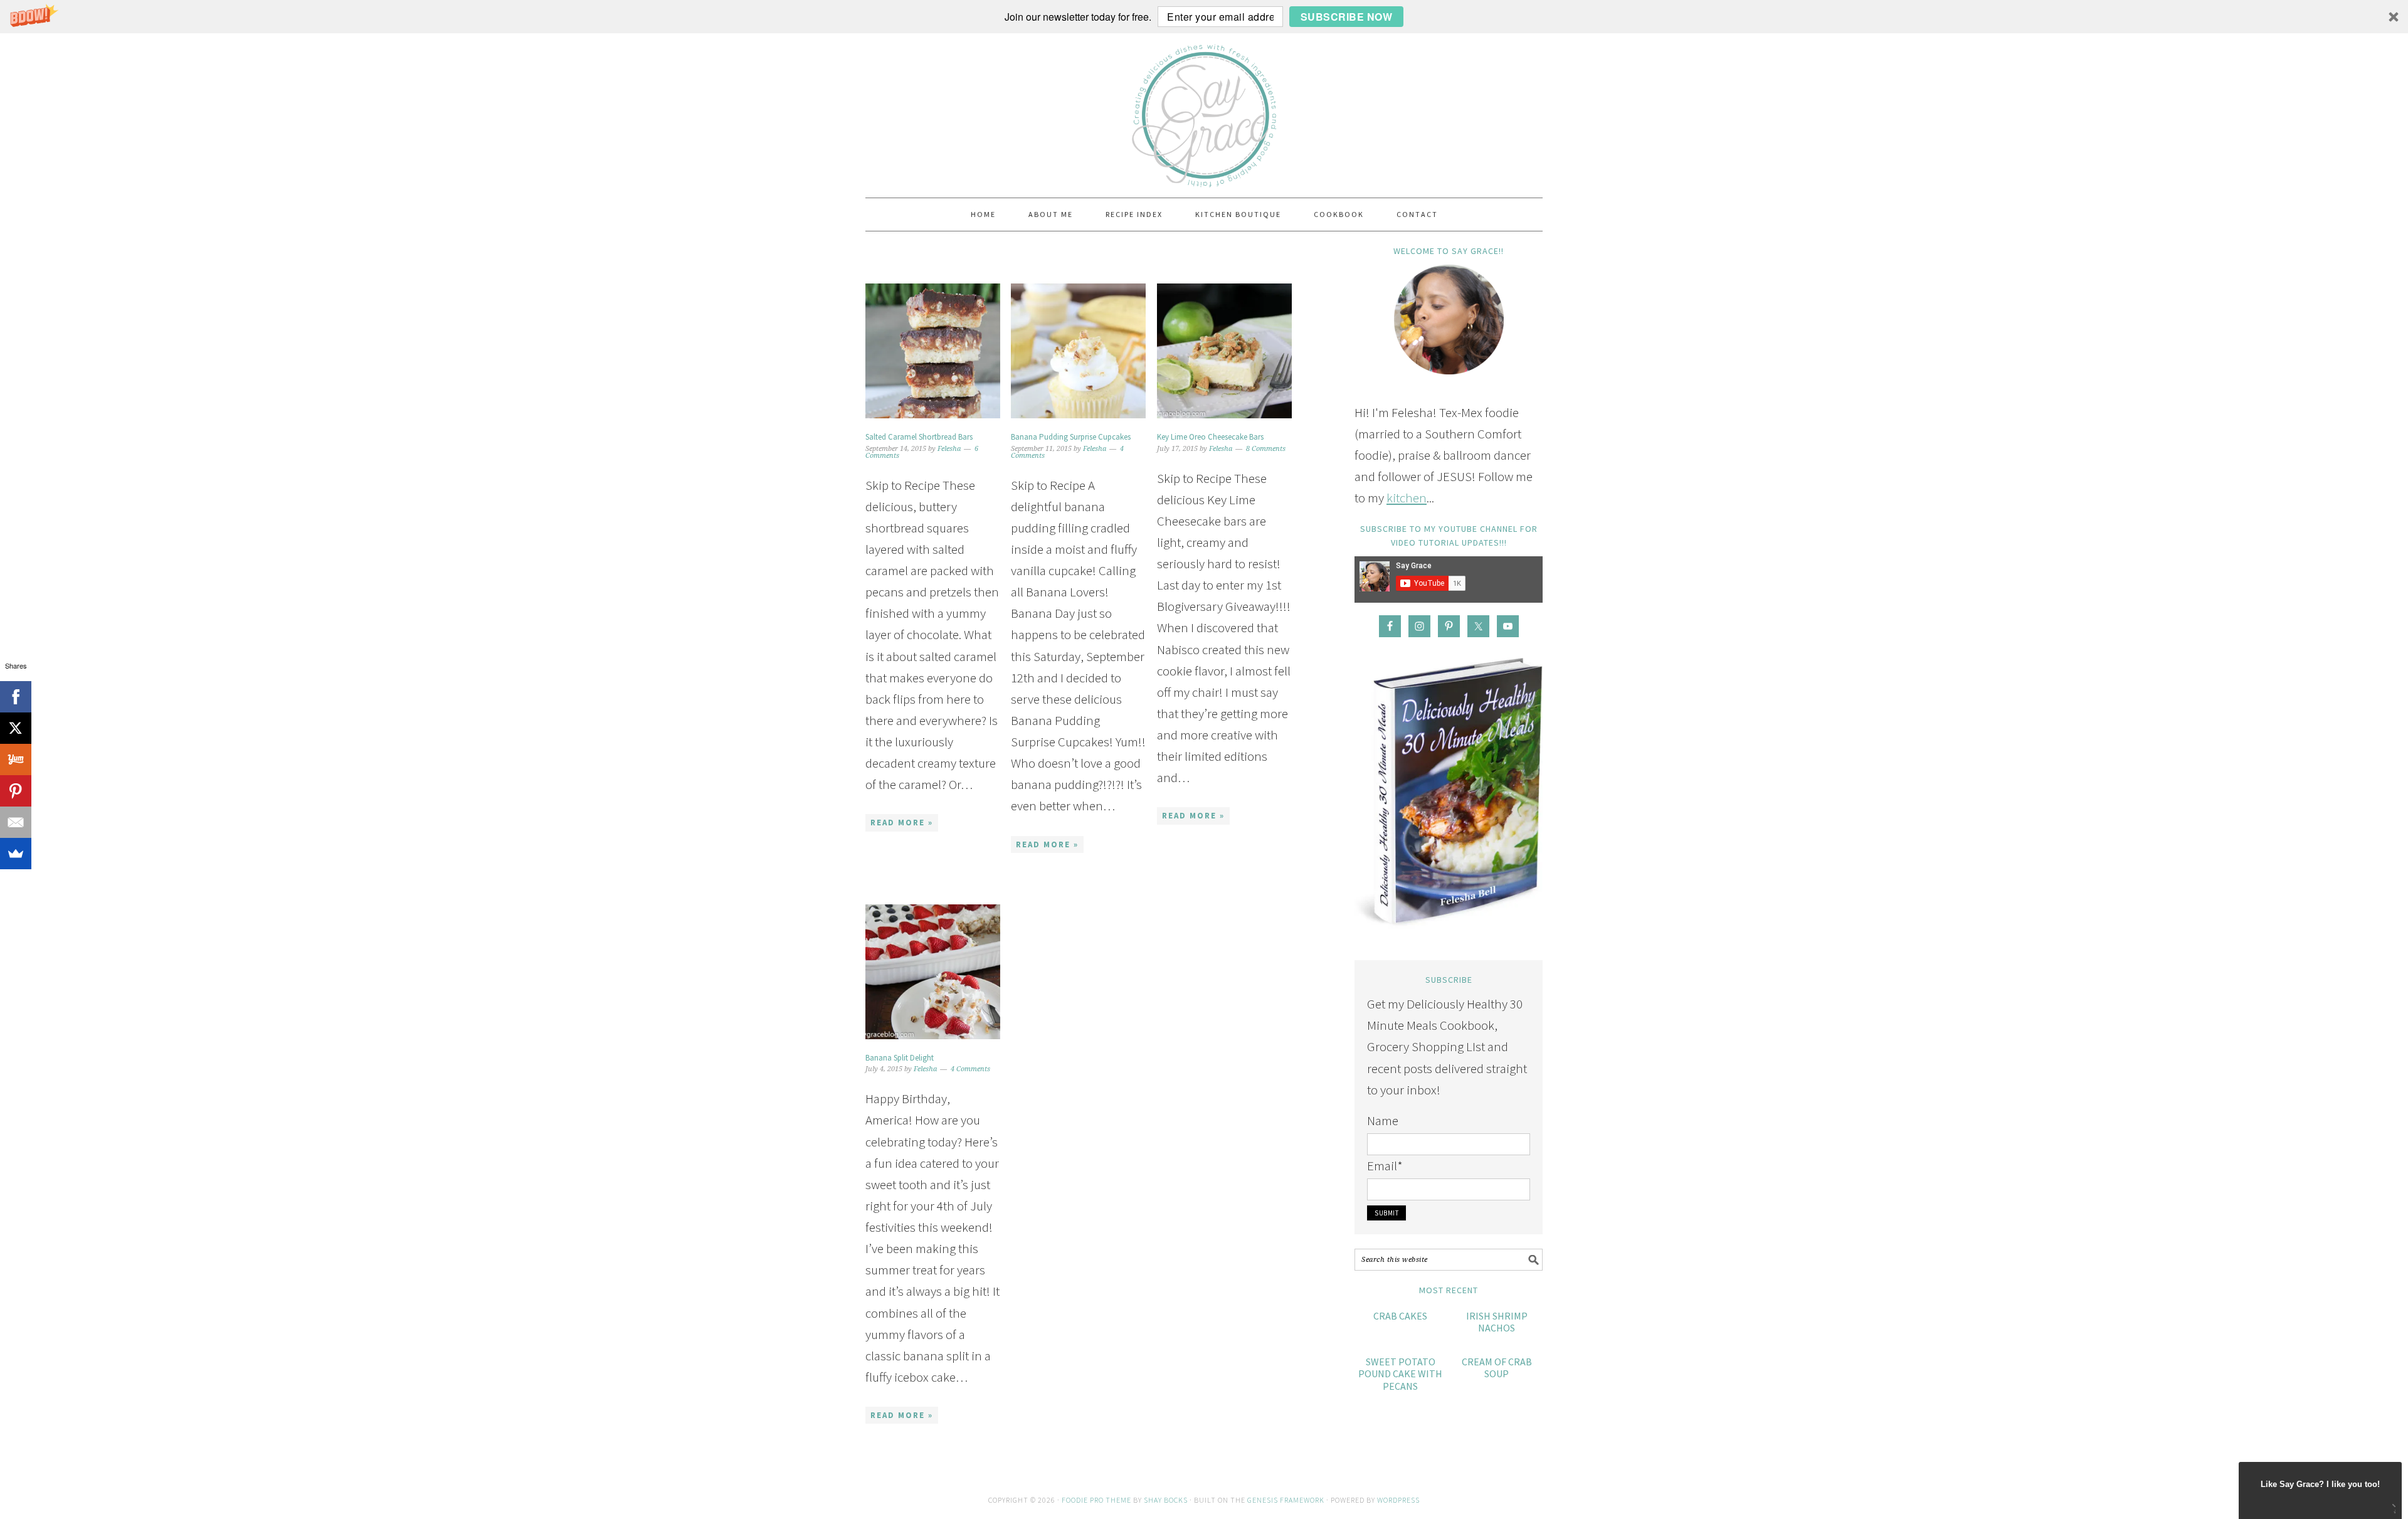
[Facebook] (16, 697)
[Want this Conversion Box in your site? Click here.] (2393, 1510)
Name (1383, 1120)
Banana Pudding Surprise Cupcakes (1071, 437)
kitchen (1407, 498)
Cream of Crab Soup (1497, 1368)
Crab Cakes (1400, 1316)
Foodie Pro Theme (1096, 1500)
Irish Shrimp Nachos (1497, 1322)
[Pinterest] (16, 791)
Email (1385, 1166)
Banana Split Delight (900, 1058)
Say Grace (1204, 110)
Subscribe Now (1347, 17)
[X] (16, 728)
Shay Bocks (1166, 1500)
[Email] (16, 822)
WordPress (1398, 1500)
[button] (1204, 17)
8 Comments (1266, 449)
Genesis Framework (1286, 1500)
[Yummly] (16, 760)
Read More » (902, 823)
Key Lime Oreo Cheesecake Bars (1210, 437)
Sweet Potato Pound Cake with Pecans (1400, 1373)
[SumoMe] (16, 854)
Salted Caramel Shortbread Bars (919, 437)
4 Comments (970, 1069)
